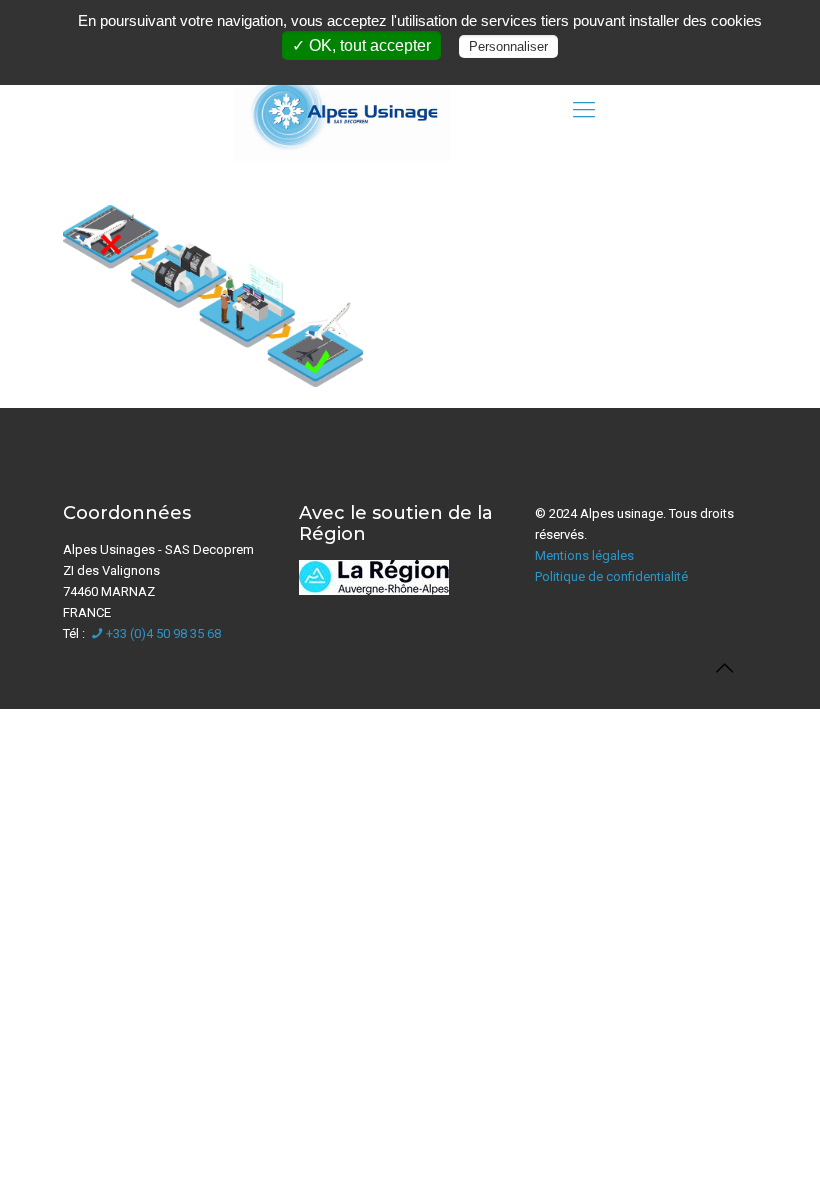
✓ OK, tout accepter (361, 45)
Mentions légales (584, 555)
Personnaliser (508, 46)
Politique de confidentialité (611, 576)
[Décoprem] (342, 110)
